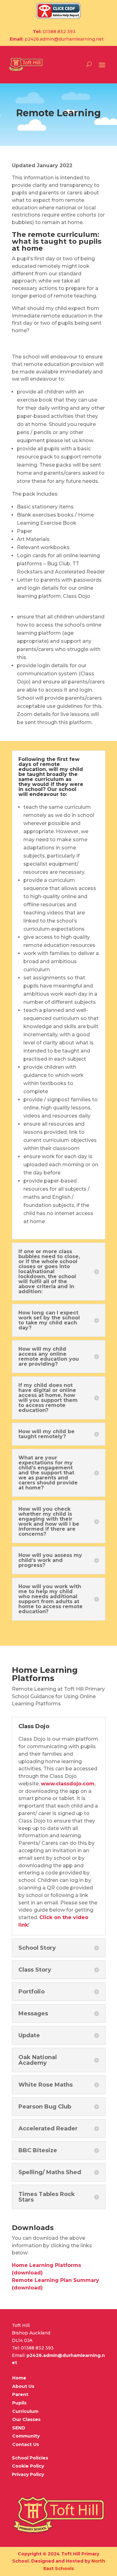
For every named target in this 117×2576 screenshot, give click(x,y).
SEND (19, 2428)
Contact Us (26, 2444)
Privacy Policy (28, 2474)
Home (19, 2378)
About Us (23, 2386)
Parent (20, 2394)
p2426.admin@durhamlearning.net (64, 39)
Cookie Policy (28, 2466)
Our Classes (26, 2419)
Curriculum (25, 2411)
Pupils (19, 2403)
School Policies (30, 2458)
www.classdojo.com (68, 1784)
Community (26, 2436)
